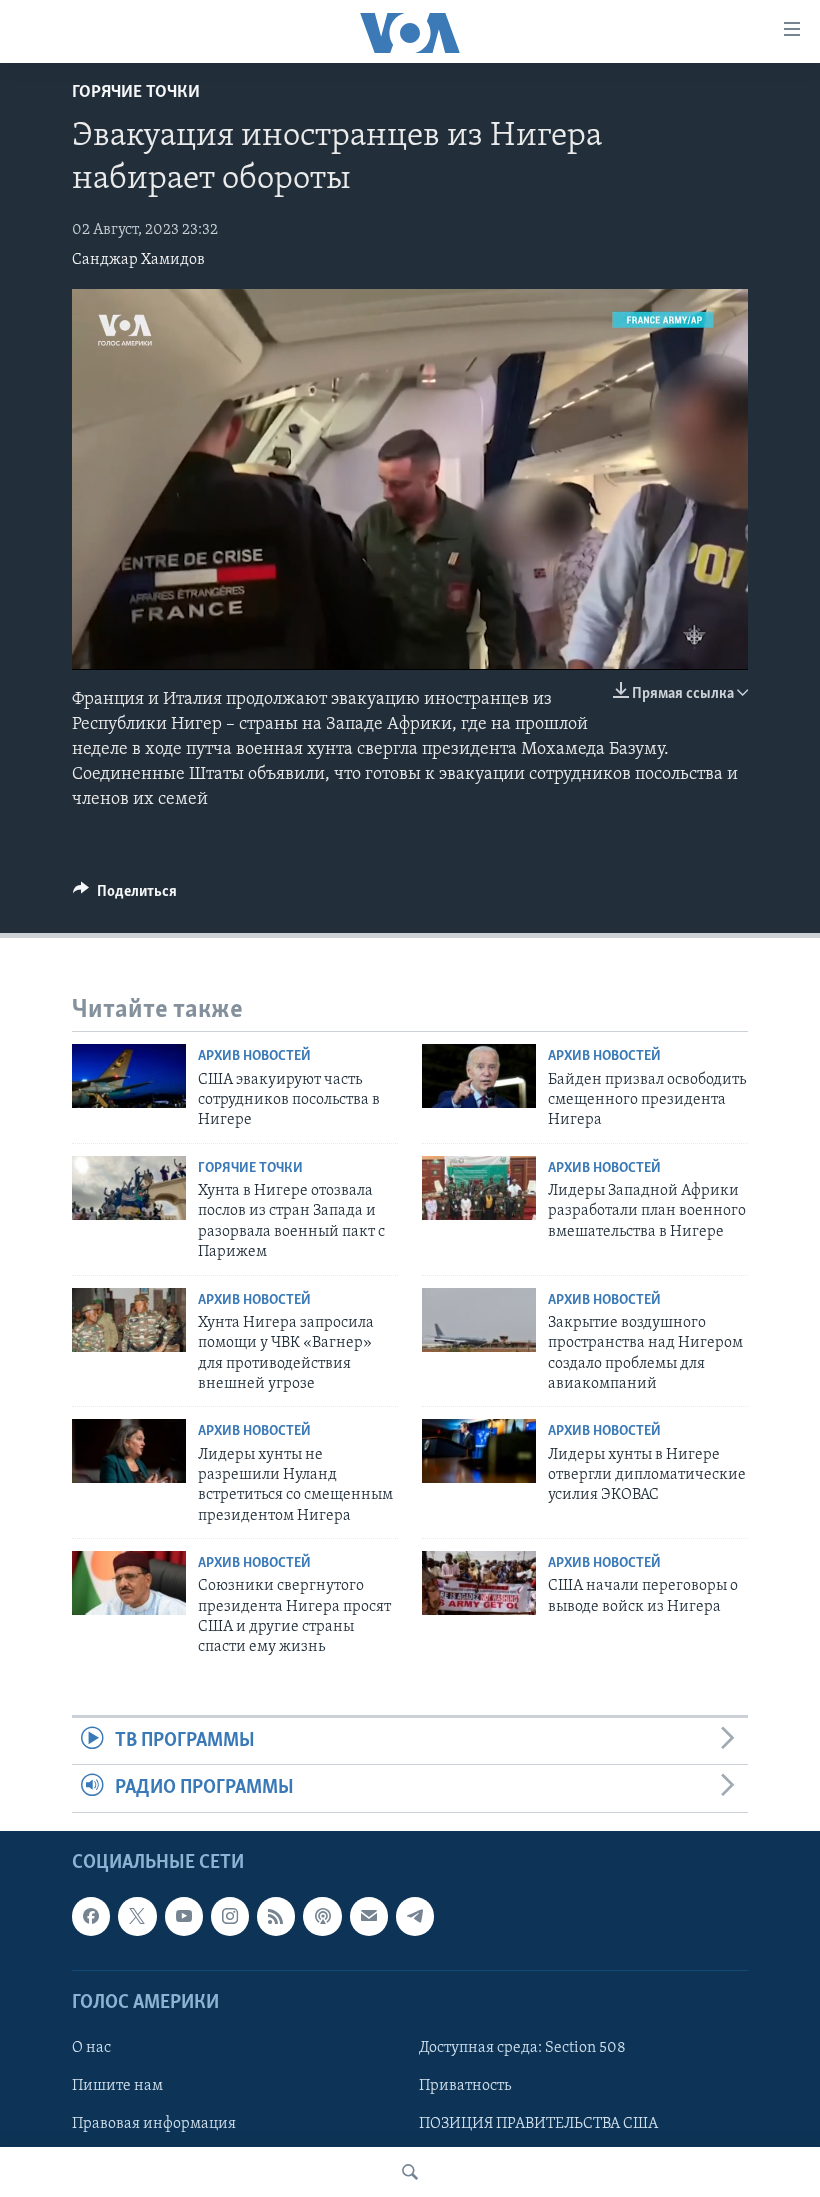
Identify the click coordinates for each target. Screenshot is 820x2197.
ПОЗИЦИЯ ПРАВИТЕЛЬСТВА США (538, 2124)
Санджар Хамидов (138, 260)
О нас (91, 2047)
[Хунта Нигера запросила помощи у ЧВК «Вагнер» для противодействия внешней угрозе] (129, 1320)
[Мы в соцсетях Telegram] (415, 1916)
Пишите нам (117, 2086)
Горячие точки (136, 93)
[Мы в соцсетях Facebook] (91, 1916)
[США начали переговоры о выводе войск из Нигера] (479, 1583)
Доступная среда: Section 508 (522, 2047)
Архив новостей (254, 1056)
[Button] (125, 896)
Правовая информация (154, 2124)
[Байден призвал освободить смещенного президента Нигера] (479, 1076)
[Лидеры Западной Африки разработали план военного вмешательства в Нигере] (479, 1188)
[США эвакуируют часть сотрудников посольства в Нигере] (129, 1076)
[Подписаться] (369, 1916)
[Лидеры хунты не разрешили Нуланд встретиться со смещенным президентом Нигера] (129, 1451)
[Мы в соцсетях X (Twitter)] (137, 1916)
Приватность (465, 2086)
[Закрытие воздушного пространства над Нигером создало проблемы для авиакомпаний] (479, 1320)
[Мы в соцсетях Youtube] (184, 1916)
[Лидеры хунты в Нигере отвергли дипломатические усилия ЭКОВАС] (479, 1451)
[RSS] (276, 1916)
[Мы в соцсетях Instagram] (230, 1916)
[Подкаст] (322, 1916)
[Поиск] (410, 2172)
